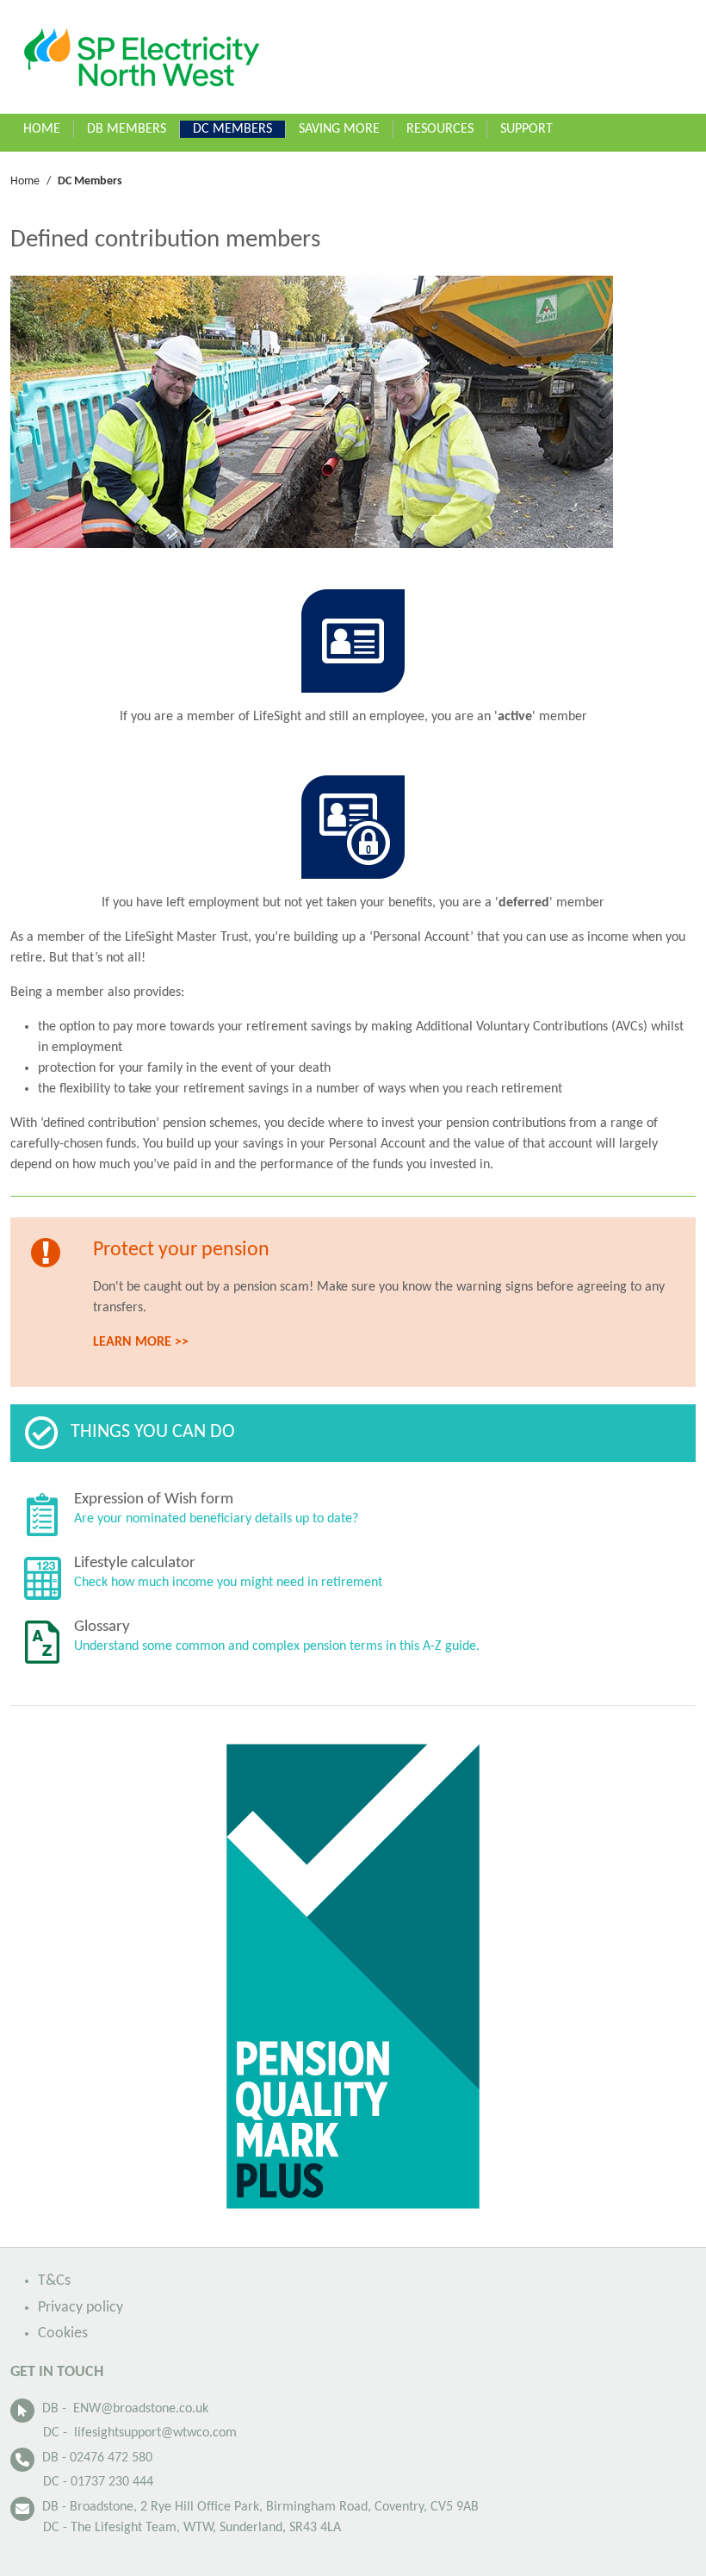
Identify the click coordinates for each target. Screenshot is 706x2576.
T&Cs (54, 2281)
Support (526, 129)
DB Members (127, 129)
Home (42, 129)
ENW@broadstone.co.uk (141, 2409)
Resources (440, 129)
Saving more (339, 129)
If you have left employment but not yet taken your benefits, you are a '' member (353, 903)
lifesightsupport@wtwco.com (155, 2433)
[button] (176, 124)
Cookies (63, 2333)
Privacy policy (81, 2308)
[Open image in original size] (141, 57)
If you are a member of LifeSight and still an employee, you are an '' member (353, 717)
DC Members (232, 129)
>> (141, 1342)
